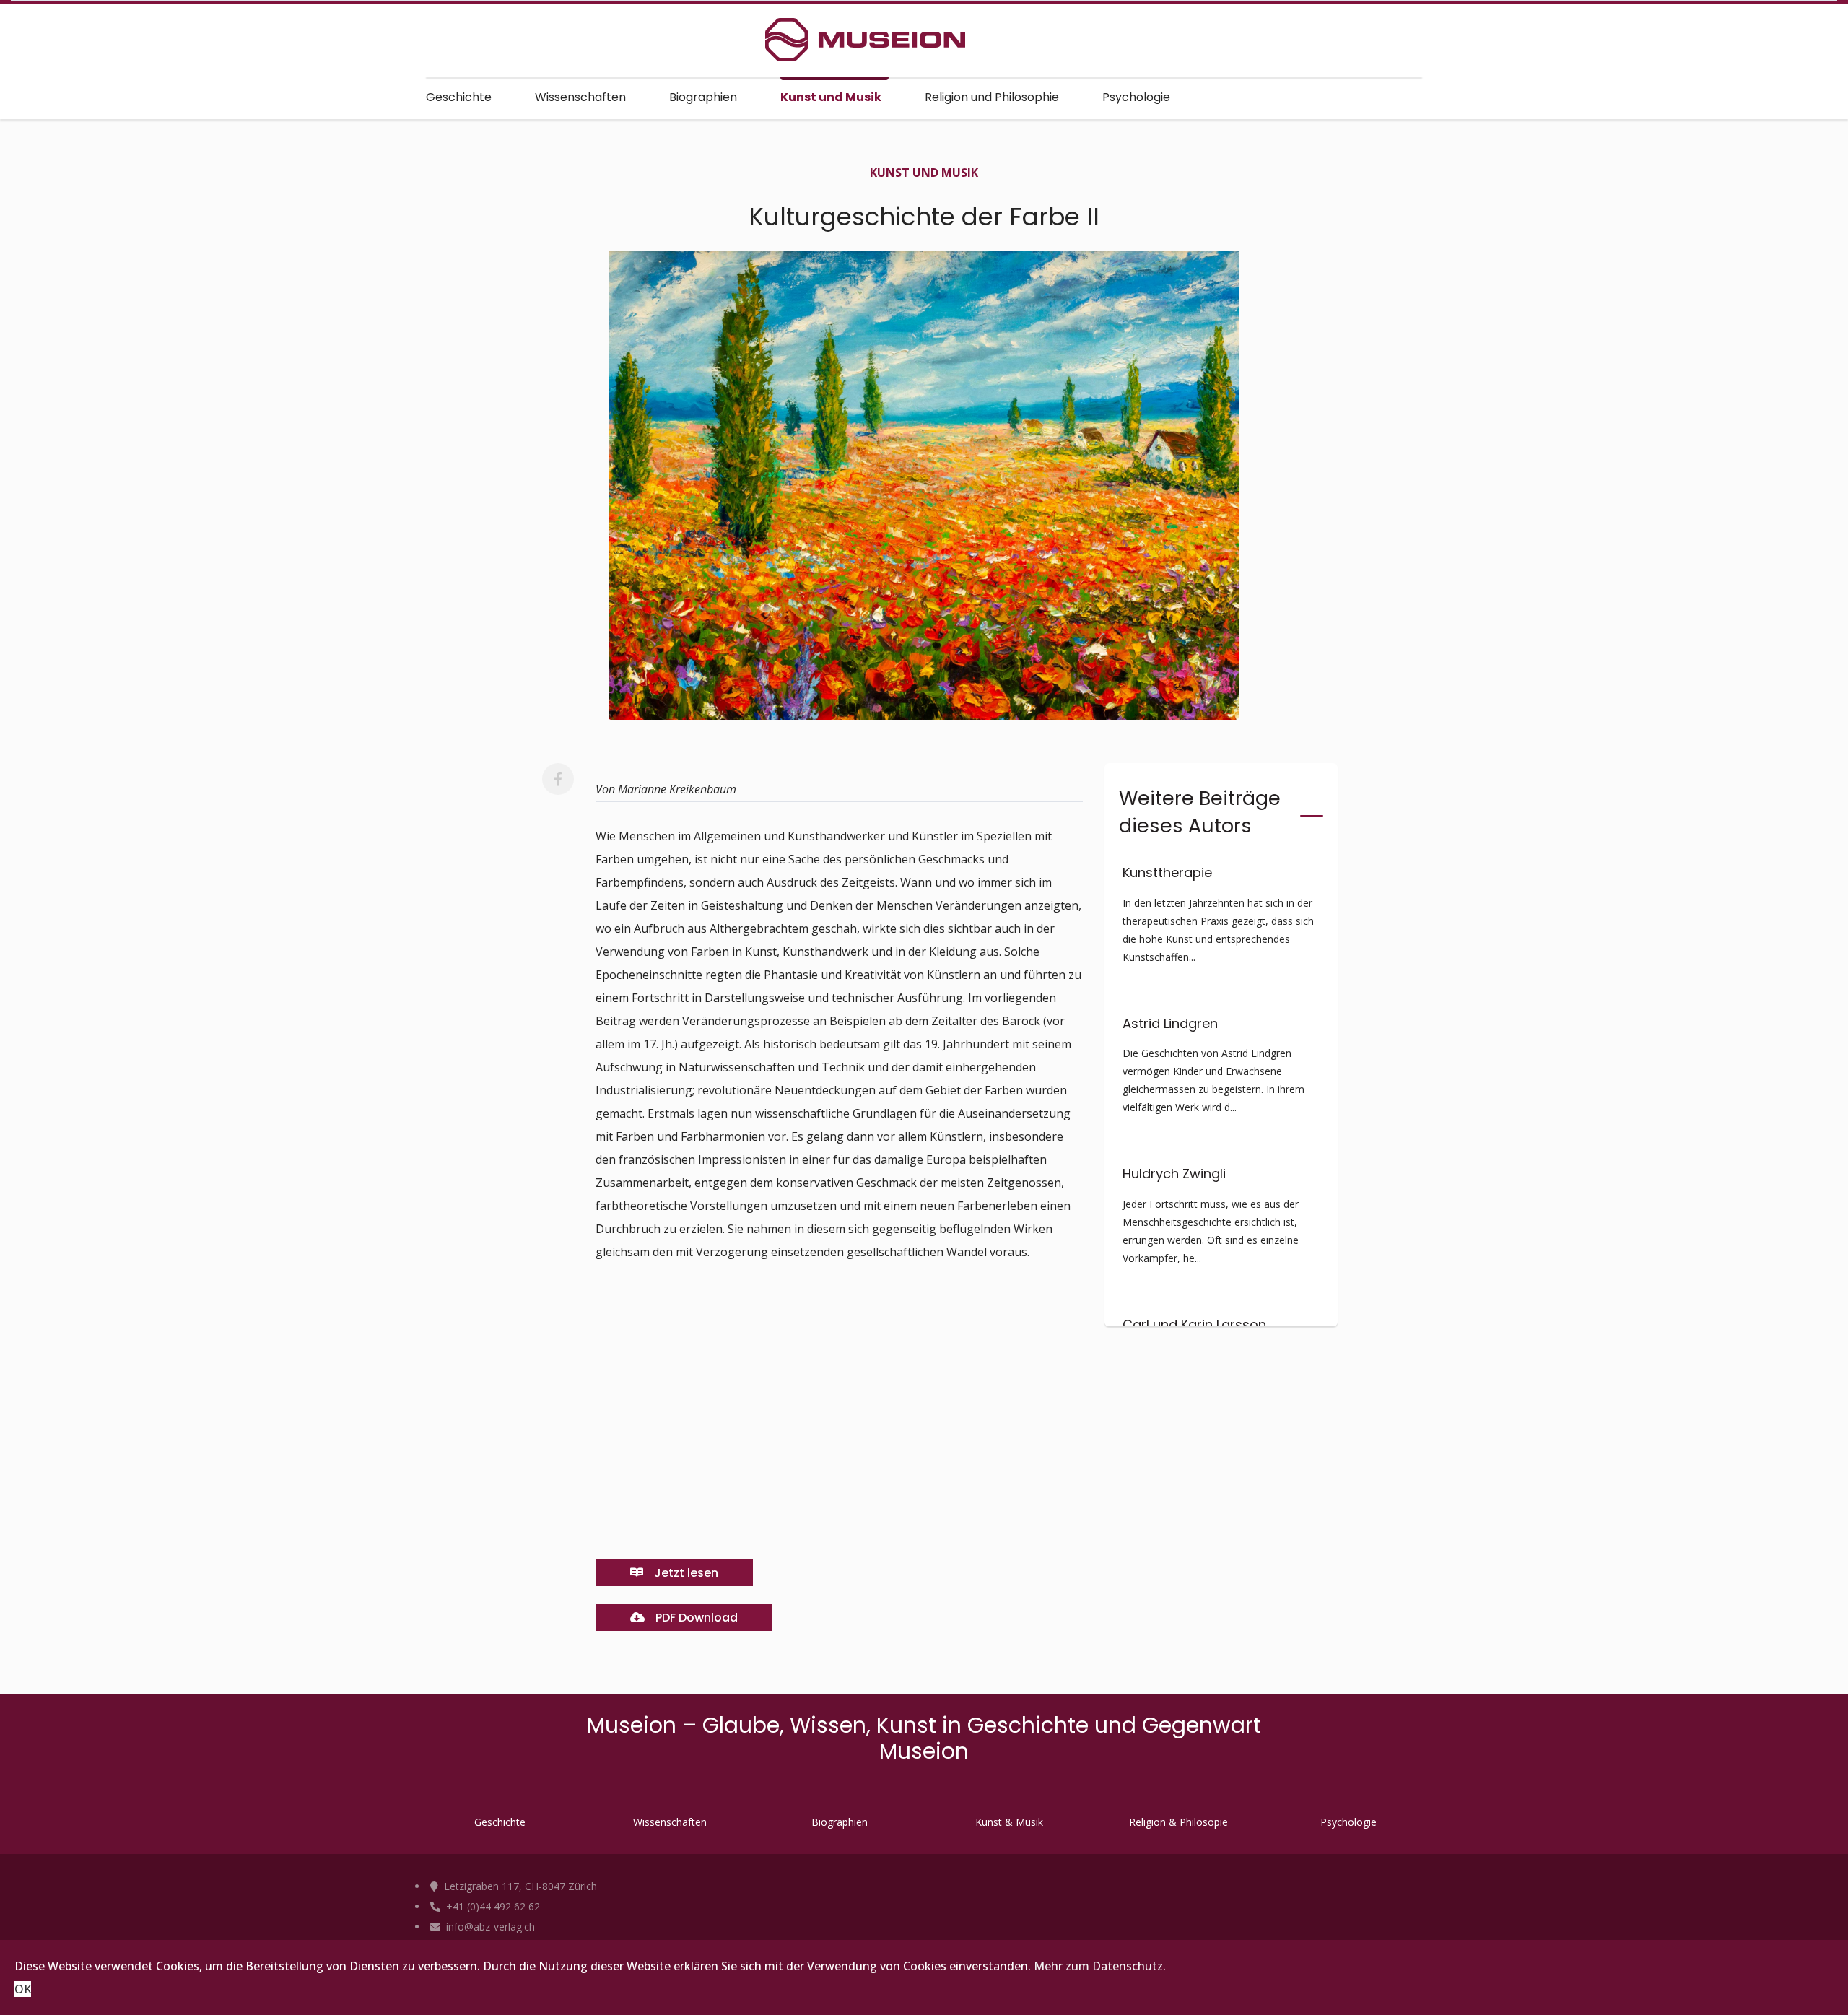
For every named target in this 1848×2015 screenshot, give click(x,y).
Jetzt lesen (685, 1573)
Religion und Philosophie (992, 97)
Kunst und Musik (831, 97)
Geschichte (459, 97)
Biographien (703, 97)
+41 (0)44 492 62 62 (492, 1906)
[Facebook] (558, 779)
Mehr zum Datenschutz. (1100, 1966)
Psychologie (1136, 97)
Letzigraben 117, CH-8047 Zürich (519, 1886)
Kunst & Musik (1009, 1822)
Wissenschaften (580, 97)
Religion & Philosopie (1178, 1822)
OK (23, 1989)
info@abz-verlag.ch (489, 1927)
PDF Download (695, 1618)
